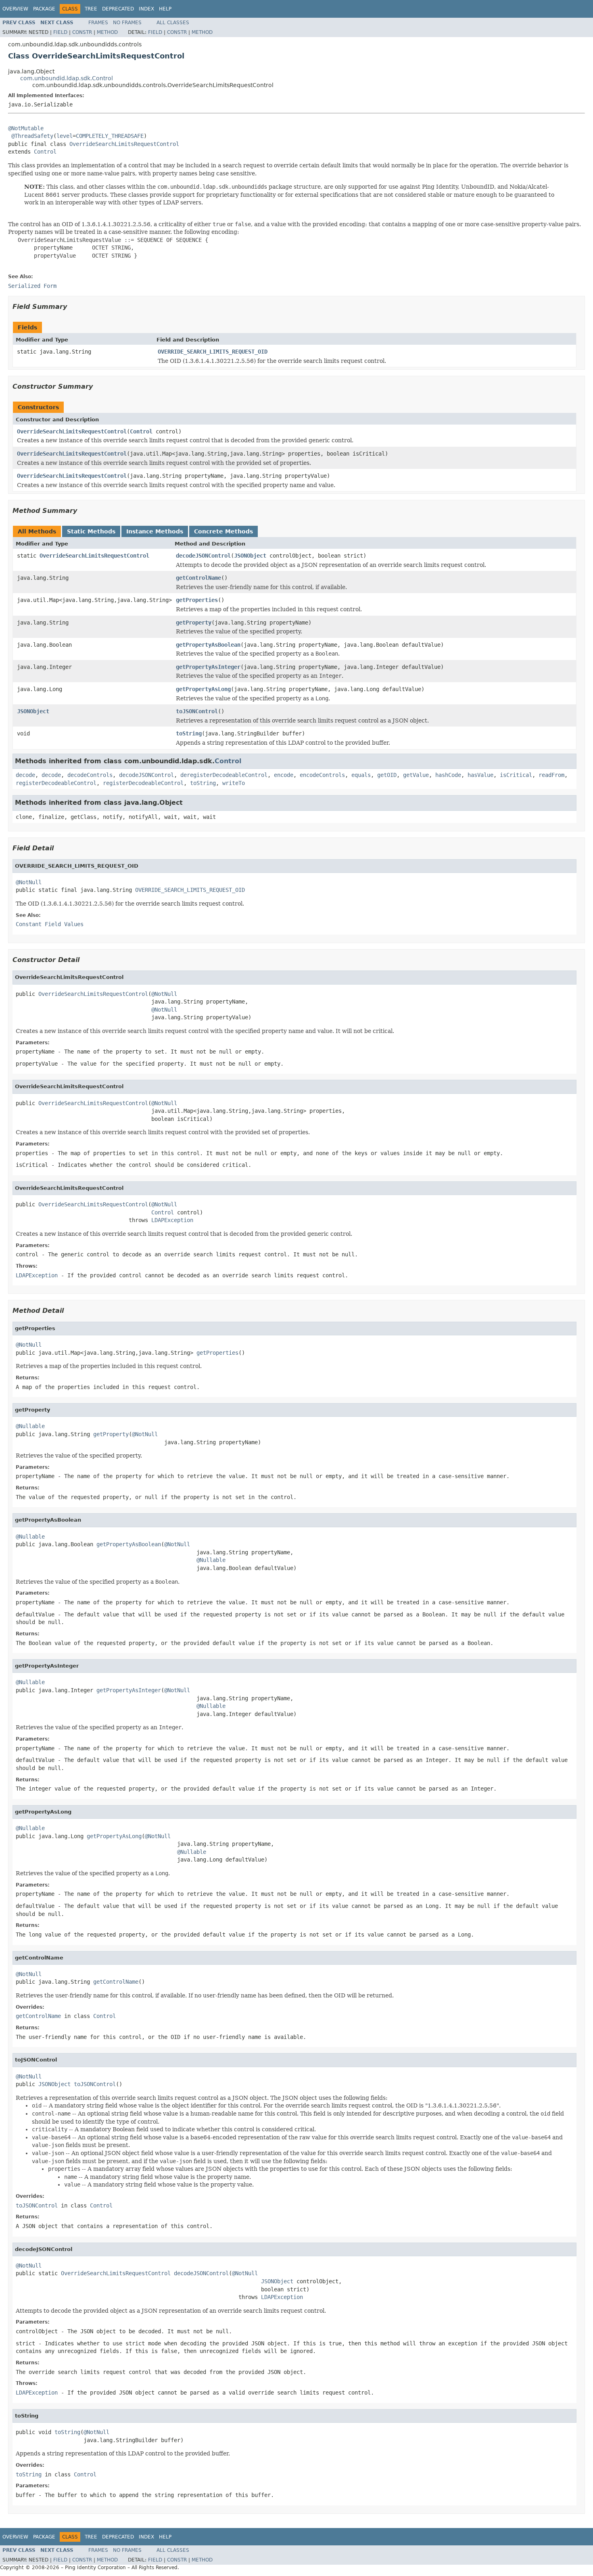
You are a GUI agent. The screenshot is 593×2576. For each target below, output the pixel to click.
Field (60, 32)
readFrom (551, 775)
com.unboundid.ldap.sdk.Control (67, 78)
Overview (15, 9)
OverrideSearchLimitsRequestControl (124, 144)
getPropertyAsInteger (208, 667)
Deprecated (118, 9)
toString (189, 733)
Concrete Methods (223, 531)
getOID (387, 775)
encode (284, 775)
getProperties (197, 600)
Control (45, 152)
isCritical (516, 775)
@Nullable (30, 1426)
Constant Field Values (50, 924)
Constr (82, 32)
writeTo (234, 783)
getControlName (198, 578)
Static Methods (91, 531)
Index (146, 9)
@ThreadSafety (32, 136)
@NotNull (29, 882)
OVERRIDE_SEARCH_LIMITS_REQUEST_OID (213, 352)
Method (107, 32)
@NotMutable (26, 128)
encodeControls (322, 775)
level (65, 136)
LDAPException (172, 1220)
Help (165, 9)
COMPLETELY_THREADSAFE (110, 136)
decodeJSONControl (203, 556)
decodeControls (90, 775)
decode (25, 775)
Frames (98, 23)
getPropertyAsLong (203, 689)
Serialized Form (32, 286)
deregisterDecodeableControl (224, 775)
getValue (416, 775)
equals (361, 775)
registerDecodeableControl (56, 783)
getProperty (194, 623)
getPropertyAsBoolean (208, 645)
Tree (91, 9)
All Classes (173, 23)
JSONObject (250, 556)
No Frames (127, 23)
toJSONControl (197, 711)
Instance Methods (155, 531)
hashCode (448, 775)
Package (44, 9)
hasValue (480, 775)
